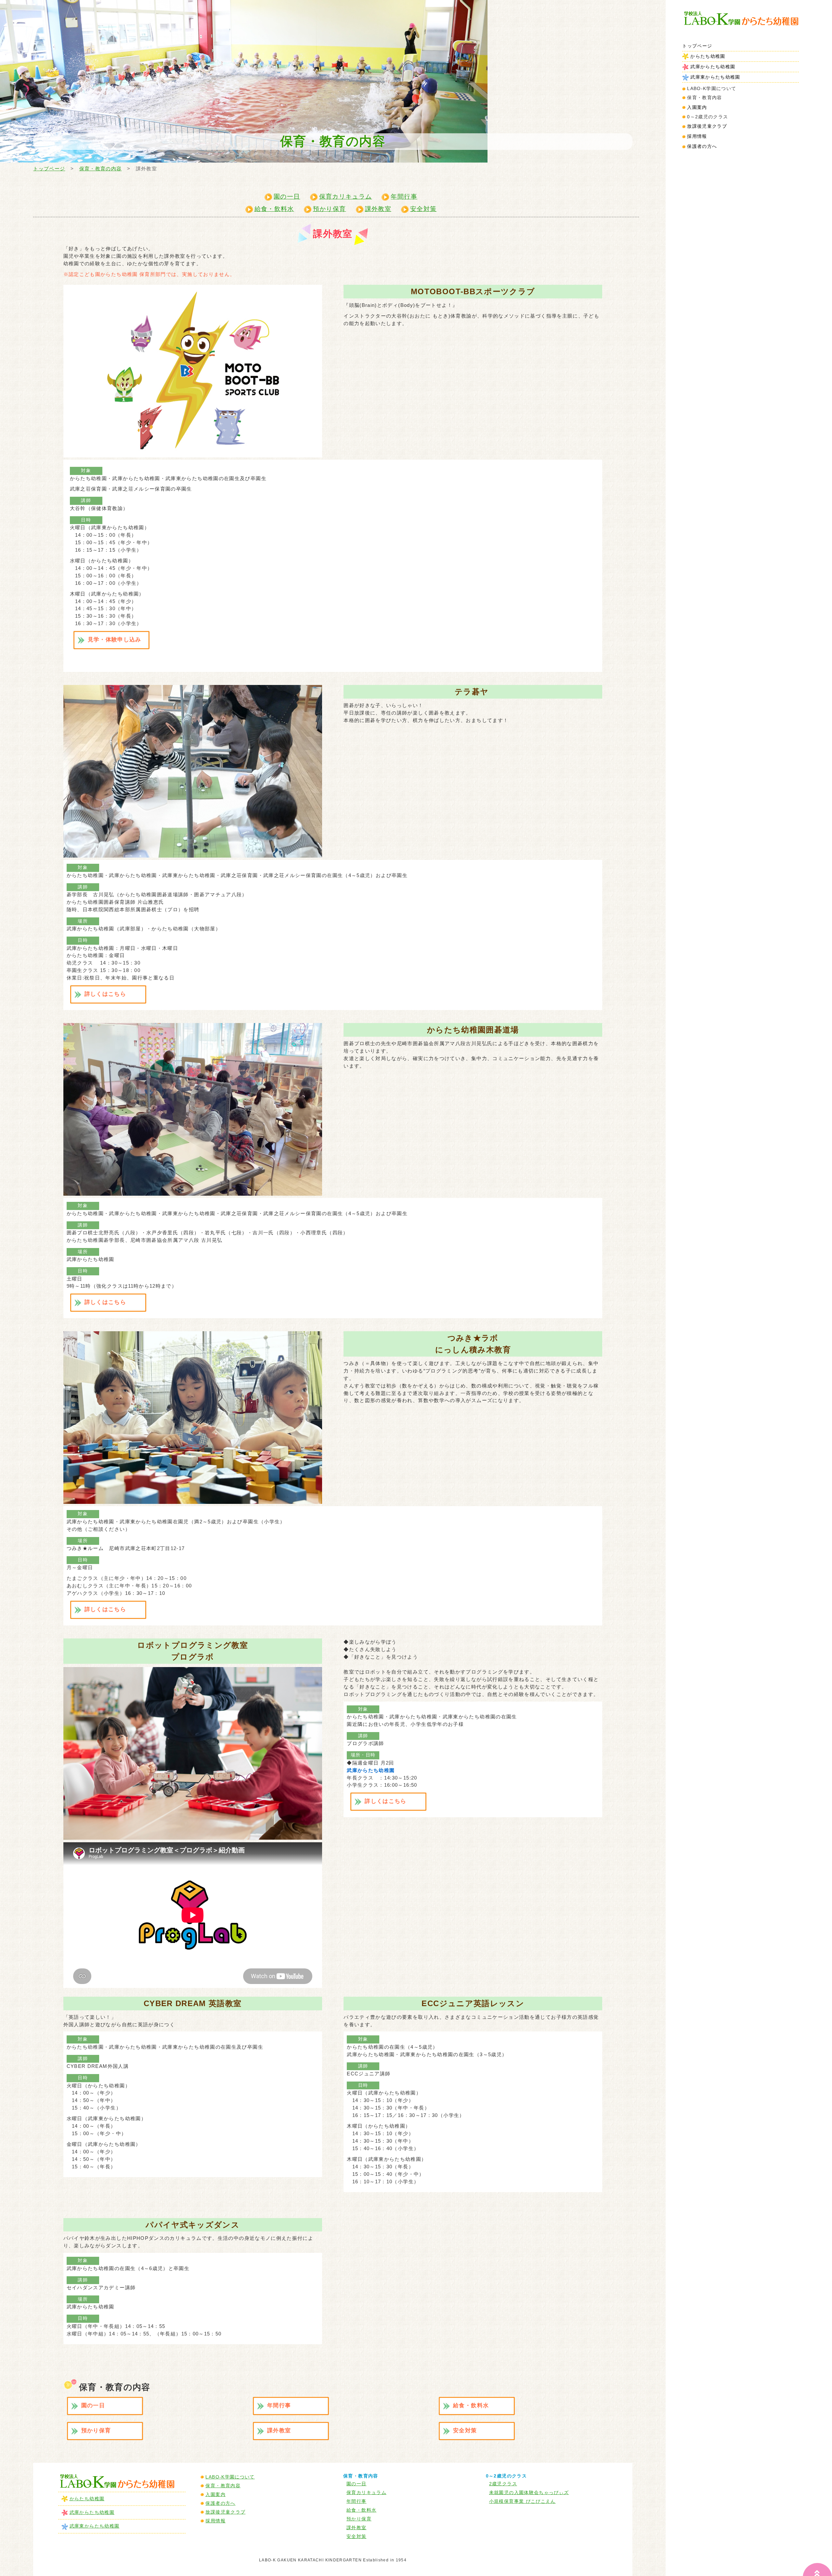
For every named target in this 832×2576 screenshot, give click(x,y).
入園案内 (697, 107)
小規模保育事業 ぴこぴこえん (522, 2501)
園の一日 (287, 197)
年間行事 (404, 197)
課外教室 (378, 209)
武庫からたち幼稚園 (713, 67)
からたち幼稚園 (708, 56)
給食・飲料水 (274, 209)
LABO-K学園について (230, 2477)
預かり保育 (330, 209)
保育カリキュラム (346, 197)
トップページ (697, 46)
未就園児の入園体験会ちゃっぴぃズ (529, 2492)
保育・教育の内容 (101, 169)
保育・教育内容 (223, 2486)
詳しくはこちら (105, 994)
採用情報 (697, 136)
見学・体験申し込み (115, 640)
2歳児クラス (503, 2484)
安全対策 (423, 209)
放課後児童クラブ (707, 126)
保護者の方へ (702, 146)
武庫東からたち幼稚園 (715, 77)
